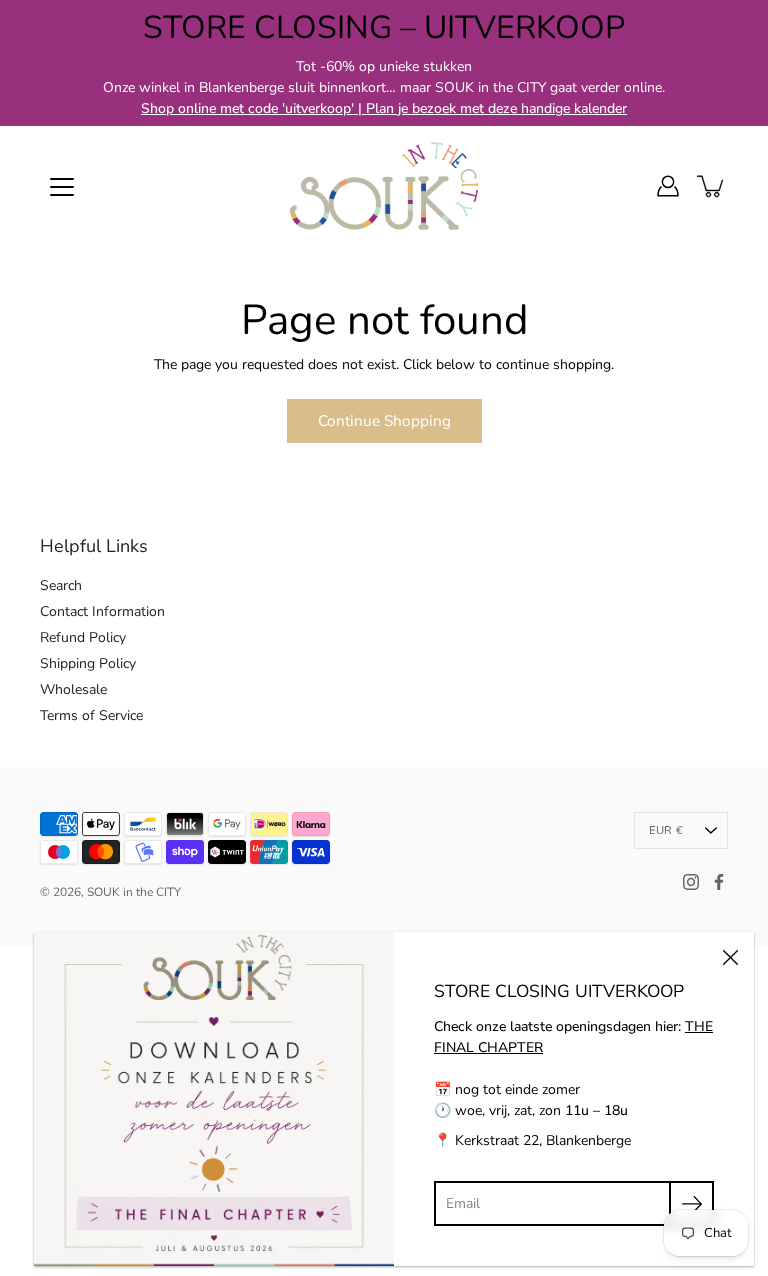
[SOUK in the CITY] (384, 186)
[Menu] (62, 187)
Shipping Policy (88, 663)
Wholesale (73, 689)
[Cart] (712, 186)
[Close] (730, 956)
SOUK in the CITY (134, 892)
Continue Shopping (384, 420)
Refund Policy (83, 637)
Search (61, 585)
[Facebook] (719, 882)
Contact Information (102, 611)
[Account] (668, 186)
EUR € (666, 830)
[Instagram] (691, 882)
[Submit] (691, 1203)
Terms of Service (91, 715)
